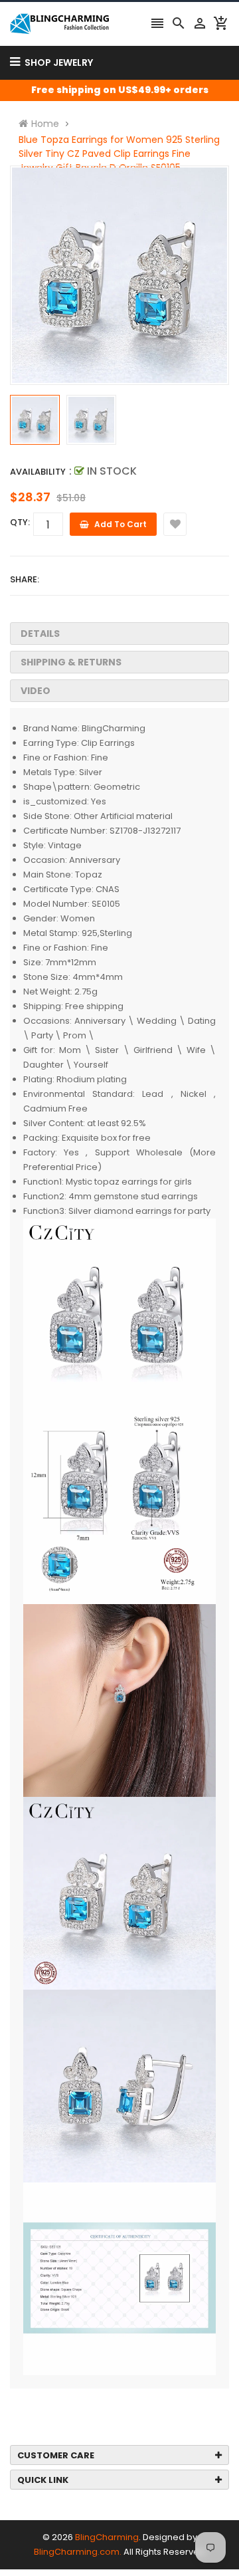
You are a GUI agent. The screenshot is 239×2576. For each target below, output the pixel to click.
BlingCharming (107, 2537)
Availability (38, 472)
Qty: (20, 522)
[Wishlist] (175, 524)
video (36, 691)
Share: (25, 579)
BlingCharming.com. (78, 2552)
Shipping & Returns (71, 662)
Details (40, 634)
